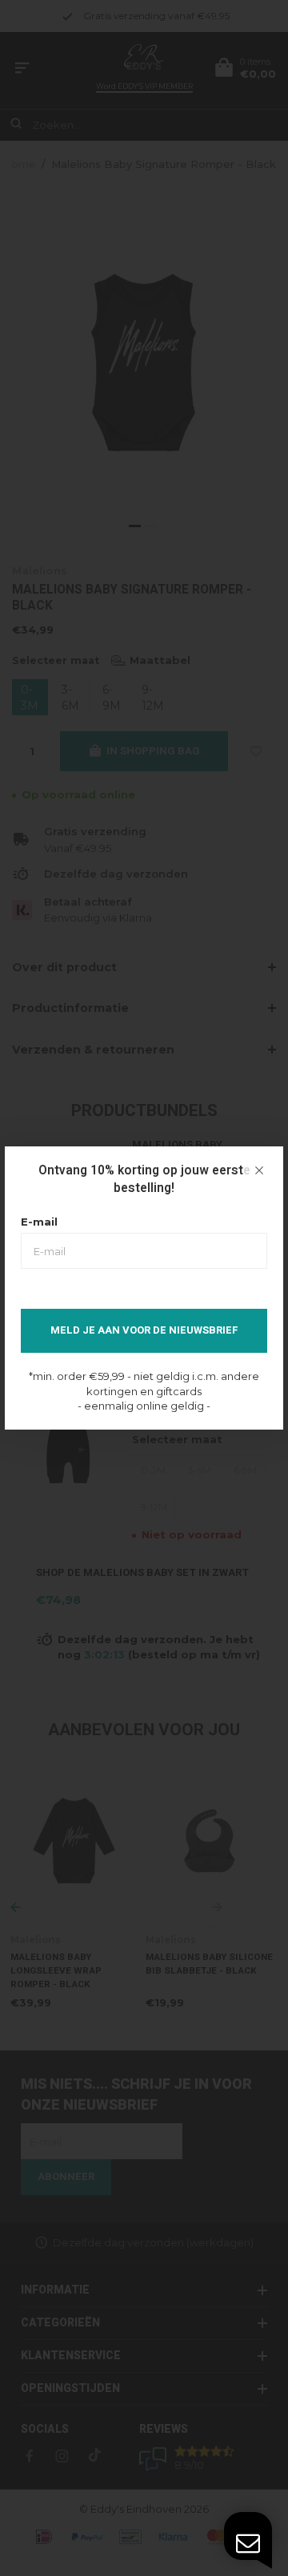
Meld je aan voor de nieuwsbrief (144, 1330)
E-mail (39, 1222)
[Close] (259, 1170)
